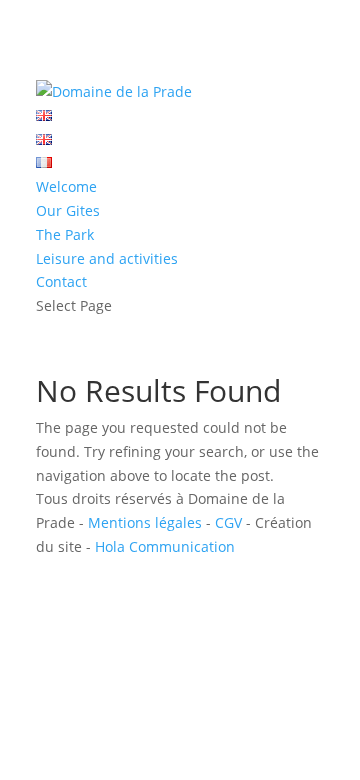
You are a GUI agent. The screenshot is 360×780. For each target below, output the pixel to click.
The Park (65, 234)
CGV (228, 522)
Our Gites (68, 210)
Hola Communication (165, 546)
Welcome (66, 186)
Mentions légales (145, 522)
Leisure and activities (107, 258)
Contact (61, 281)
